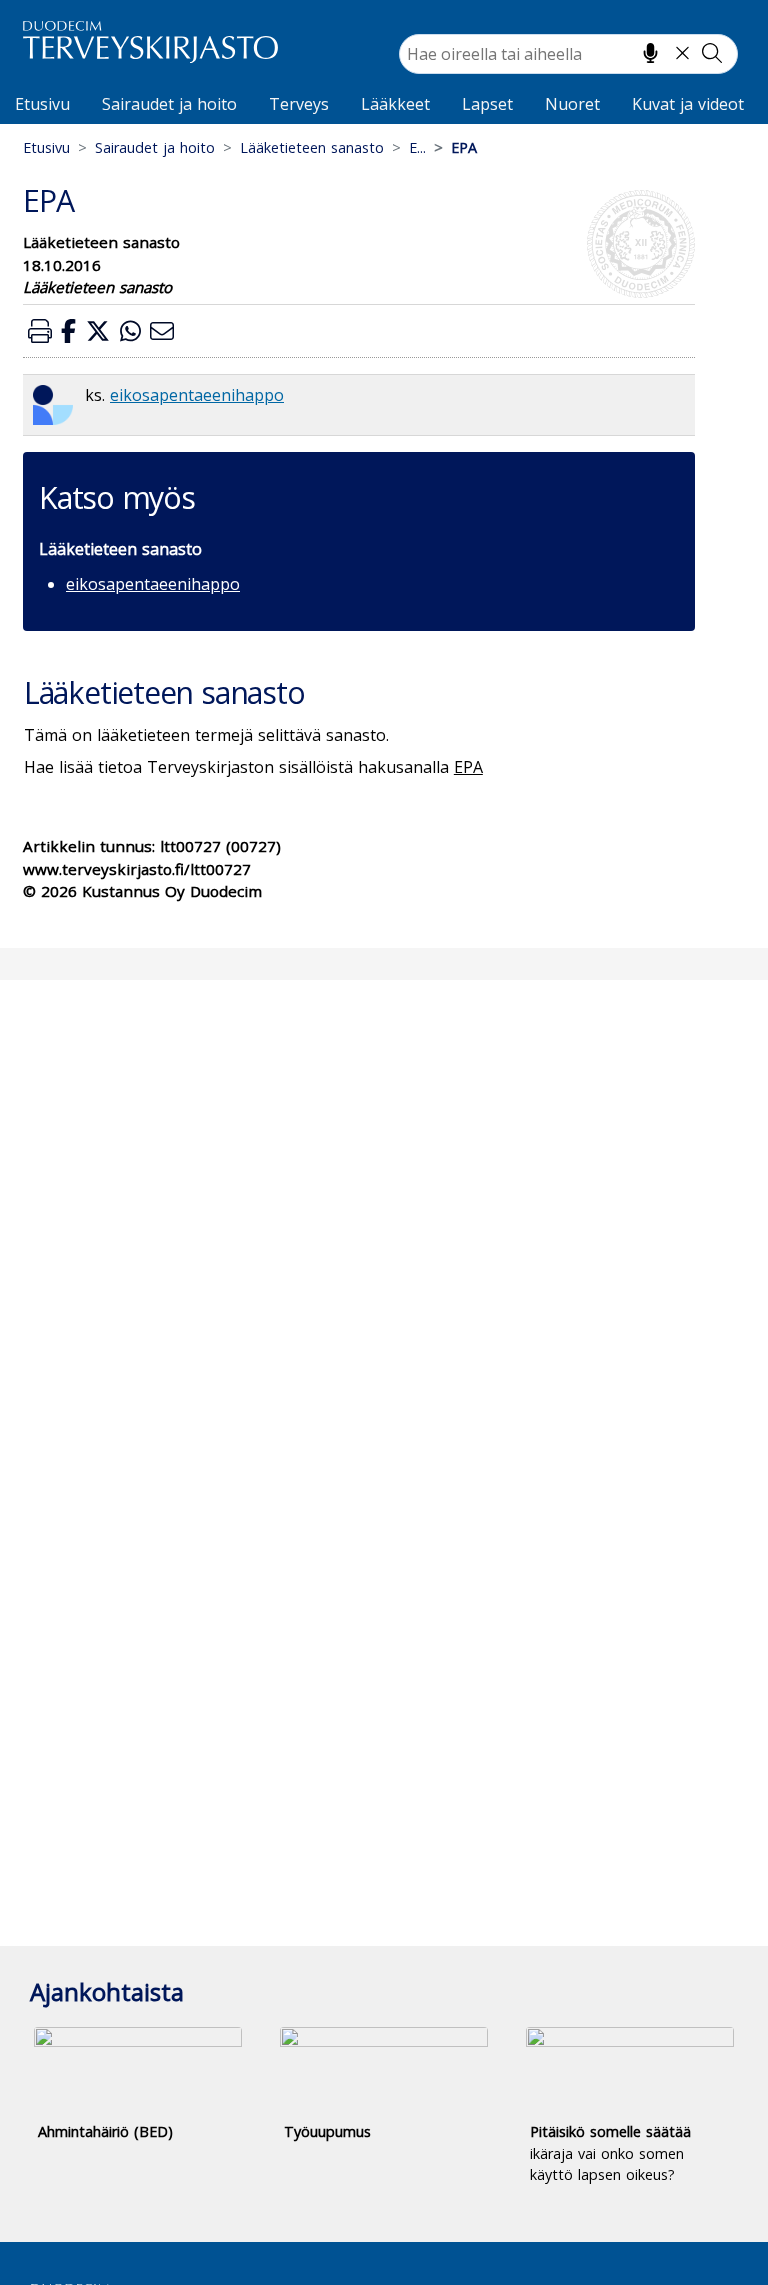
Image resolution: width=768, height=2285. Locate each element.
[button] (40, 330)
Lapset (487, 104)
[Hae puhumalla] (650, 53)
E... (417, 147)
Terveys (299, 104)
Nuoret (572, 104)
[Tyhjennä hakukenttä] (682, 53)
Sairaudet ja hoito (169, 104)
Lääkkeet (395, 104)
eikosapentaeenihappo (197, 395)
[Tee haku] (712, 53)
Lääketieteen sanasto (312, 147)
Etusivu (42, 104)
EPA (468, 767)
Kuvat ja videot (688, 104)
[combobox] (568, 54)
